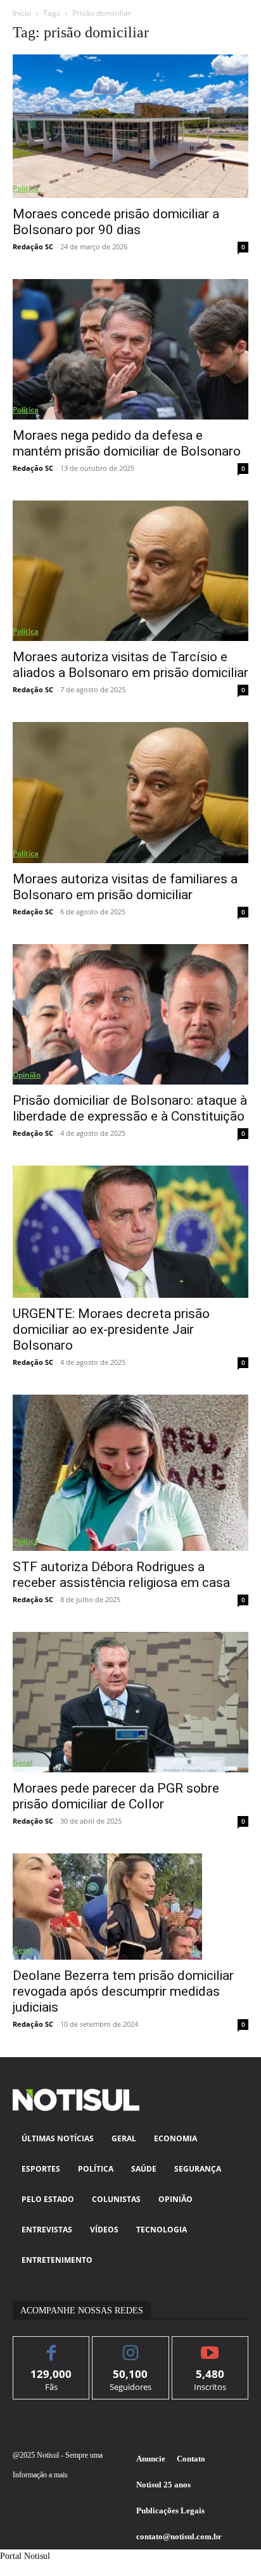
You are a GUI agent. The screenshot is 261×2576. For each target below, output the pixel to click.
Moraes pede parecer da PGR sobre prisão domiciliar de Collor (116, 1796)
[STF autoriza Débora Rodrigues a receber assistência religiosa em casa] (130, 1473)
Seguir (131, 2346)
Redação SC (33, 246)
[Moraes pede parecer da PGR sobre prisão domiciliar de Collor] (130, 1702)
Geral (22, 1763)
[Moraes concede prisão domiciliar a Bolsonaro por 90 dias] (130, 126)
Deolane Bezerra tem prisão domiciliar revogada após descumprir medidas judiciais (123, 1991)
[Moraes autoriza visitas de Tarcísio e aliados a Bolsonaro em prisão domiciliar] (130, 571)
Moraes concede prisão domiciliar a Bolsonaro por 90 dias (116, 222)
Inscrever (210, 2346)
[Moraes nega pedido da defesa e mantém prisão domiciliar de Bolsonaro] (130, 349)
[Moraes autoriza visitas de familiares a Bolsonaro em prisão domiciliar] (130, 792)
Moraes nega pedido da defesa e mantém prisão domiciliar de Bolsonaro (127, 443)
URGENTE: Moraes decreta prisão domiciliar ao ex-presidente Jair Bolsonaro (111, 1329)
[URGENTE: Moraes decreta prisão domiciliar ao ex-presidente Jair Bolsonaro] (130, 1232)
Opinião (27, 1075)
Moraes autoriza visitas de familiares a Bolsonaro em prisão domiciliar (125, 887)
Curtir (52, 2346)
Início (22, 13)
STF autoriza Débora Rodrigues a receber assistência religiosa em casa (121, 1575)
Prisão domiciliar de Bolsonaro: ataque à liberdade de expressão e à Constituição (130, 1108)
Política (26, 188)
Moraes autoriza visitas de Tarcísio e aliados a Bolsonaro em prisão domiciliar (130, 665)
